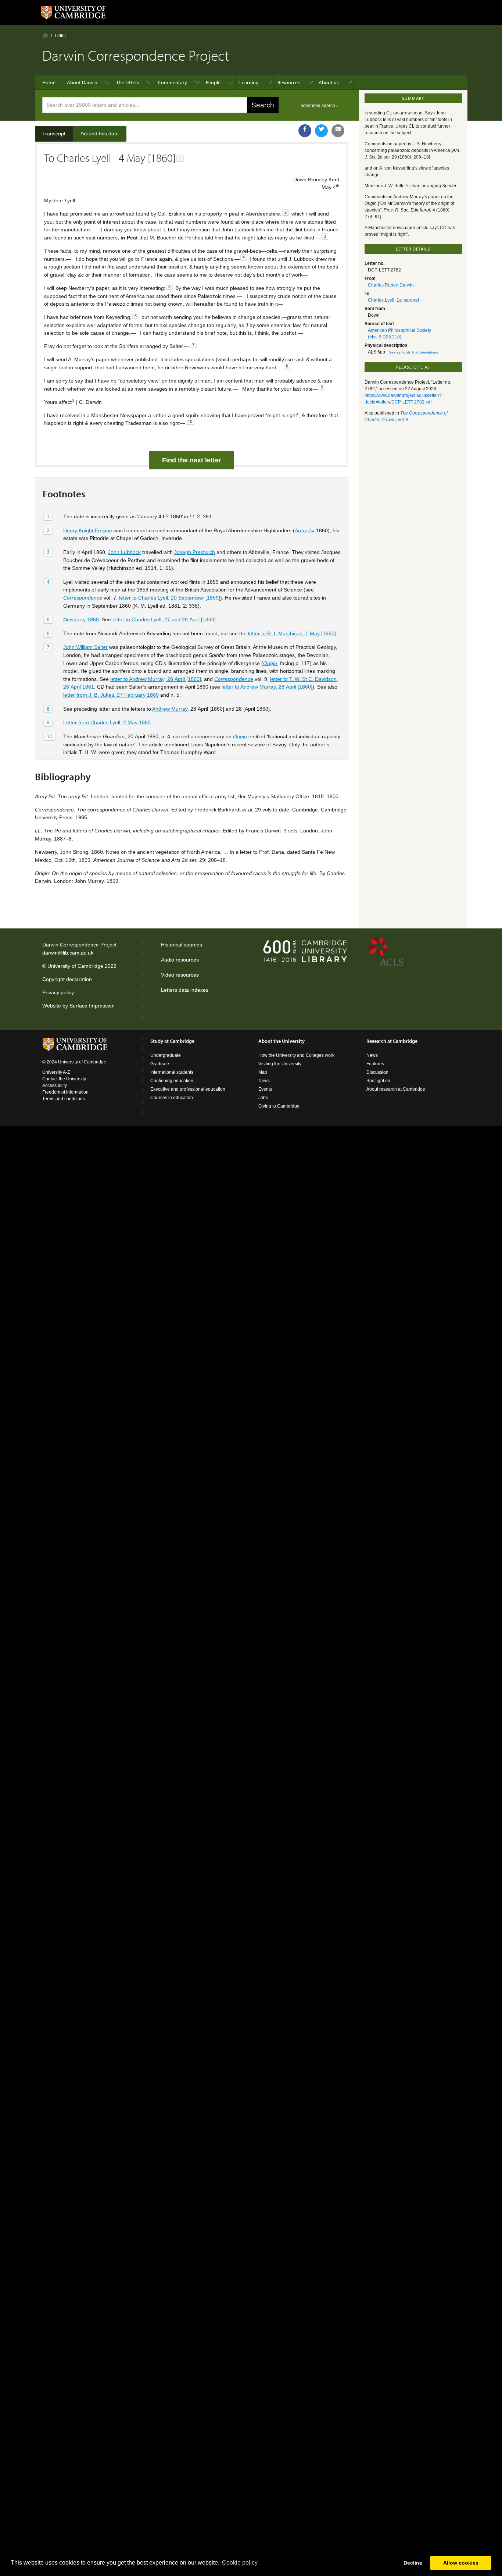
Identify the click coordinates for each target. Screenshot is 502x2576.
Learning (249, 82)
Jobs (263, 1098)
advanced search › (319, 106)
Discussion (377, 1072)
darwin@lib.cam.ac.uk (68, 953)
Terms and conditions (64, 1099)
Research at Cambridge (392, 1041)
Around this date (100, 134)
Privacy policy (58, 992)
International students (172, 1072)
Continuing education (172, 1081)
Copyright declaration (67, 979)
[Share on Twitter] (321, 131)
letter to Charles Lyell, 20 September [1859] (170, 598)
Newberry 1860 (81, 619)
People (213, 82)
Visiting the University (280, 1064)
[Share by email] (338, 131)
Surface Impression (92, 1006)
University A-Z (56, 1072)
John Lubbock (124, 552)
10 (50, 736)
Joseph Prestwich (195, 552)
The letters (128, 82)
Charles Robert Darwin (391, 285)
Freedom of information (65, 1092)
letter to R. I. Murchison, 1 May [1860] (292, 633)
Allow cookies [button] (461, 2563)
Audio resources (180, 960)
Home (45, 35)
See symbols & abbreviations (413, 352)
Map (263, 1072)
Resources (289, 82)
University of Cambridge (75, 966)
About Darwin (82, 82)
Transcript (54, 134)
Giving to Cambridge (279, 1106)
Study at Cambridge (172, 1041)
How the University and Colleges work (296, 1055)
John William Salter (85, 647)
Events (265, 1089)
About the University (282, 1041)
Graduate (160, 1064)
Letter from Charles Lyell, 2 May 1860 (107, 722)
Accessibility (55, 1086)
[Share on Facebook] (305, 131)
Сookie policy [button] (240, 2563)
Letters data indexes (185, 990)
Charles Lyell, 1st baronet (393, 300)
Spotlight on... (380, 1081)
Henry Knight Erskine (88, 530)
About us (329, 82)
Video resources (180, 975)
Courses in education (172, 1098)
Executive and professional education (188, 1089)
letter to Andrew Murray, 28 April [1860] (156, 679)
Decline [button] (413, 2563)
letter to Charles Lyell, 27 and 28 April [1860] (164, 619)
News (264, 1081)
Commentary (173, 82)
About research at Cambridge (396, 1089)
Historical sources (182, 945)
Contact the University (64, 1079)
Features (375, 1064)
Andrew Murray (170, 709)
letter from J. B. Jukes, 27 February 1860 (111, 695)
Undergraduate (166, 1055)
